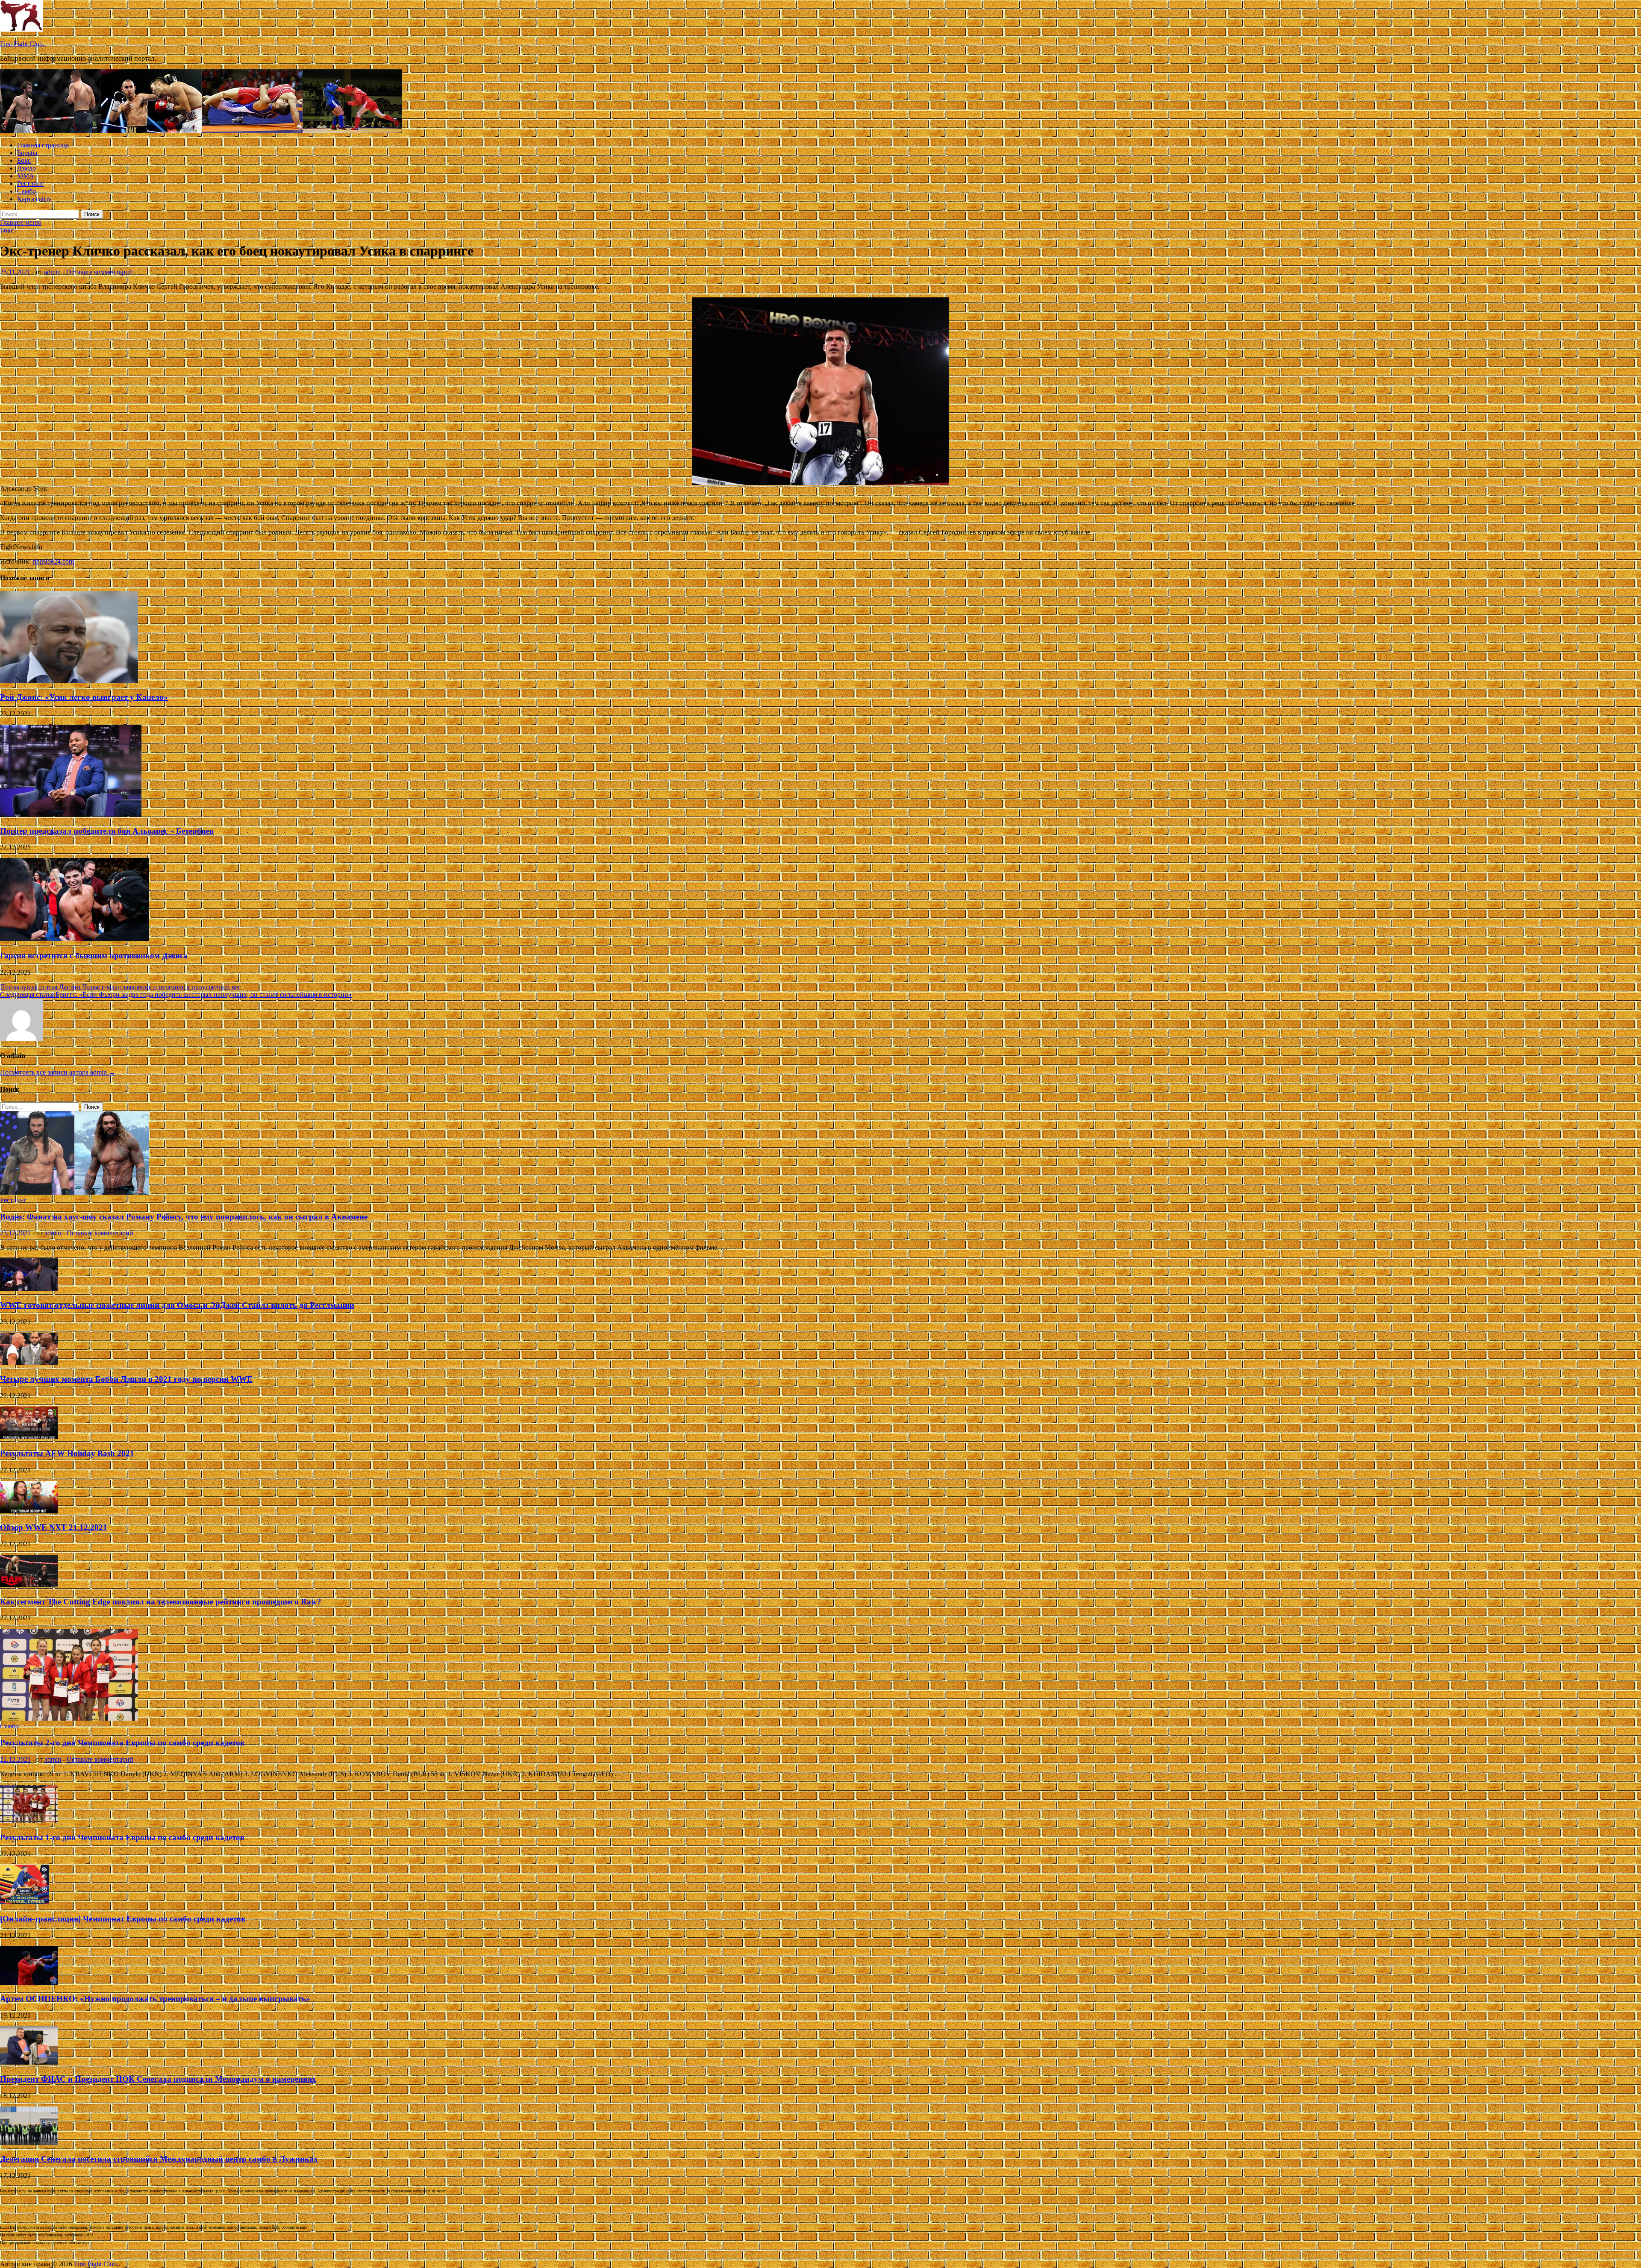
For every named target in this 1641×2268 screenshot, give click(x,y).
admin (52, 272)
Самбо (26, 191)
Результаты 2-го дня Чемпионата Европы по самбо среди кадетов (122, 1743)
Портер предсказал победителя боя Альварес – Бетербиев (107, 831)
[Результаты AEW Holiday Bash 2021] (29, 1437)
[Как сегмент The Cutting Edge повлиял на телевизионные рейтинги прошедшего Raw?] (29, 1585)
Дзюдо (26, 168)
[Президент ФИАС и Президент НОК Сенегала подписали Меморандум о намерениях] (29, 2062)
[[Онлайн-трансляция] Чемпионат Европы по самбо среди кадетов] (25, 1902)
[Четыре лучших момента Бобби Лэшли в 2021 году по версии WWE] (29, 1363)
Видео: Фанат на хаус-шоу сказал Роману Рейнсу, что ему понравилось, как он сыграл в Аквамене (184, 1217)
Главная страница (43, 145)
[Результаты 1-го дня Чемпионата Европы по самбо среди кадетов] (29, 1821)
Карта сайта (34, 199)
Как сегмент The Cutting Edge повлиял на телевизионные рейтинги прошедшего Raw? (161, 1602)
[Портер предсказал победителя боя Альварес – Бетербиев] (71, 814)
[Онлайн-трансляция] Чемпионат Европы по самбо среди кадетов (123, 1919)
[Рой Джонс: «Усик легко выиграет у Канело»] (69, 680)
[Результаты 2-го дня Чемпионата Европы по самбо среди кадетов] (69, 1718)
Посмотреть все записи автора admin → (58, 1072)
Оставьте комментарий (100, 272)
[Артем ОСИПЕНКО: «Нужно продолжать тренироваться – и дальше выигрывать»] (29, 1982)
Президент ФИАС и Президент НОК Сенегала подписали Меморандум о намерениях (158, 2079)
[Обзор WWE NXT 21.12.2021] (29, 1511)
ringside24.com (53, 561)
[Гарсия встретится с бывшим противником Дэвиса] (74, 939)
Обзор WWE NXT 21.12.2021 (54, 1527)
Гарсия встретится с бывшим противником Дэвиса (94, 956)
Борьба (27, 153)
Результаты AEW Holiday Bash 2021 (67, 1453)
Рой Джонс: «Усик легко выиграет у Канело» (84, 697)
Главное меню (21, 222)
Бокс (24, 160)
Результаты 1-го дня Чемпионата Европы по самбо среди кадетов (122, 1838)
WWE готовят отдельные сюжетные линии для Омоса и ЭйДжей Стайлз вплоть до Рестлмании (177, 1305)
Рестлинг (31, 184)
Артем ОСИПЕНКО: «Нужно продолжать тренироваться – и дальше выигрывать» (155, 1999)
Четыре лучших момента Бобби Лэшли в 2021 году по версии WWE (126, 1379)
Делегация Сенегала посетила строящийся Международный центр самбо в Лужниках (159, 2159)
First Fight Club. (22, 44)
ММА (26, 176)
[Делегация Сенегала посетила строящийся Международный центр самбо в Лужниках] (29, 2143)
